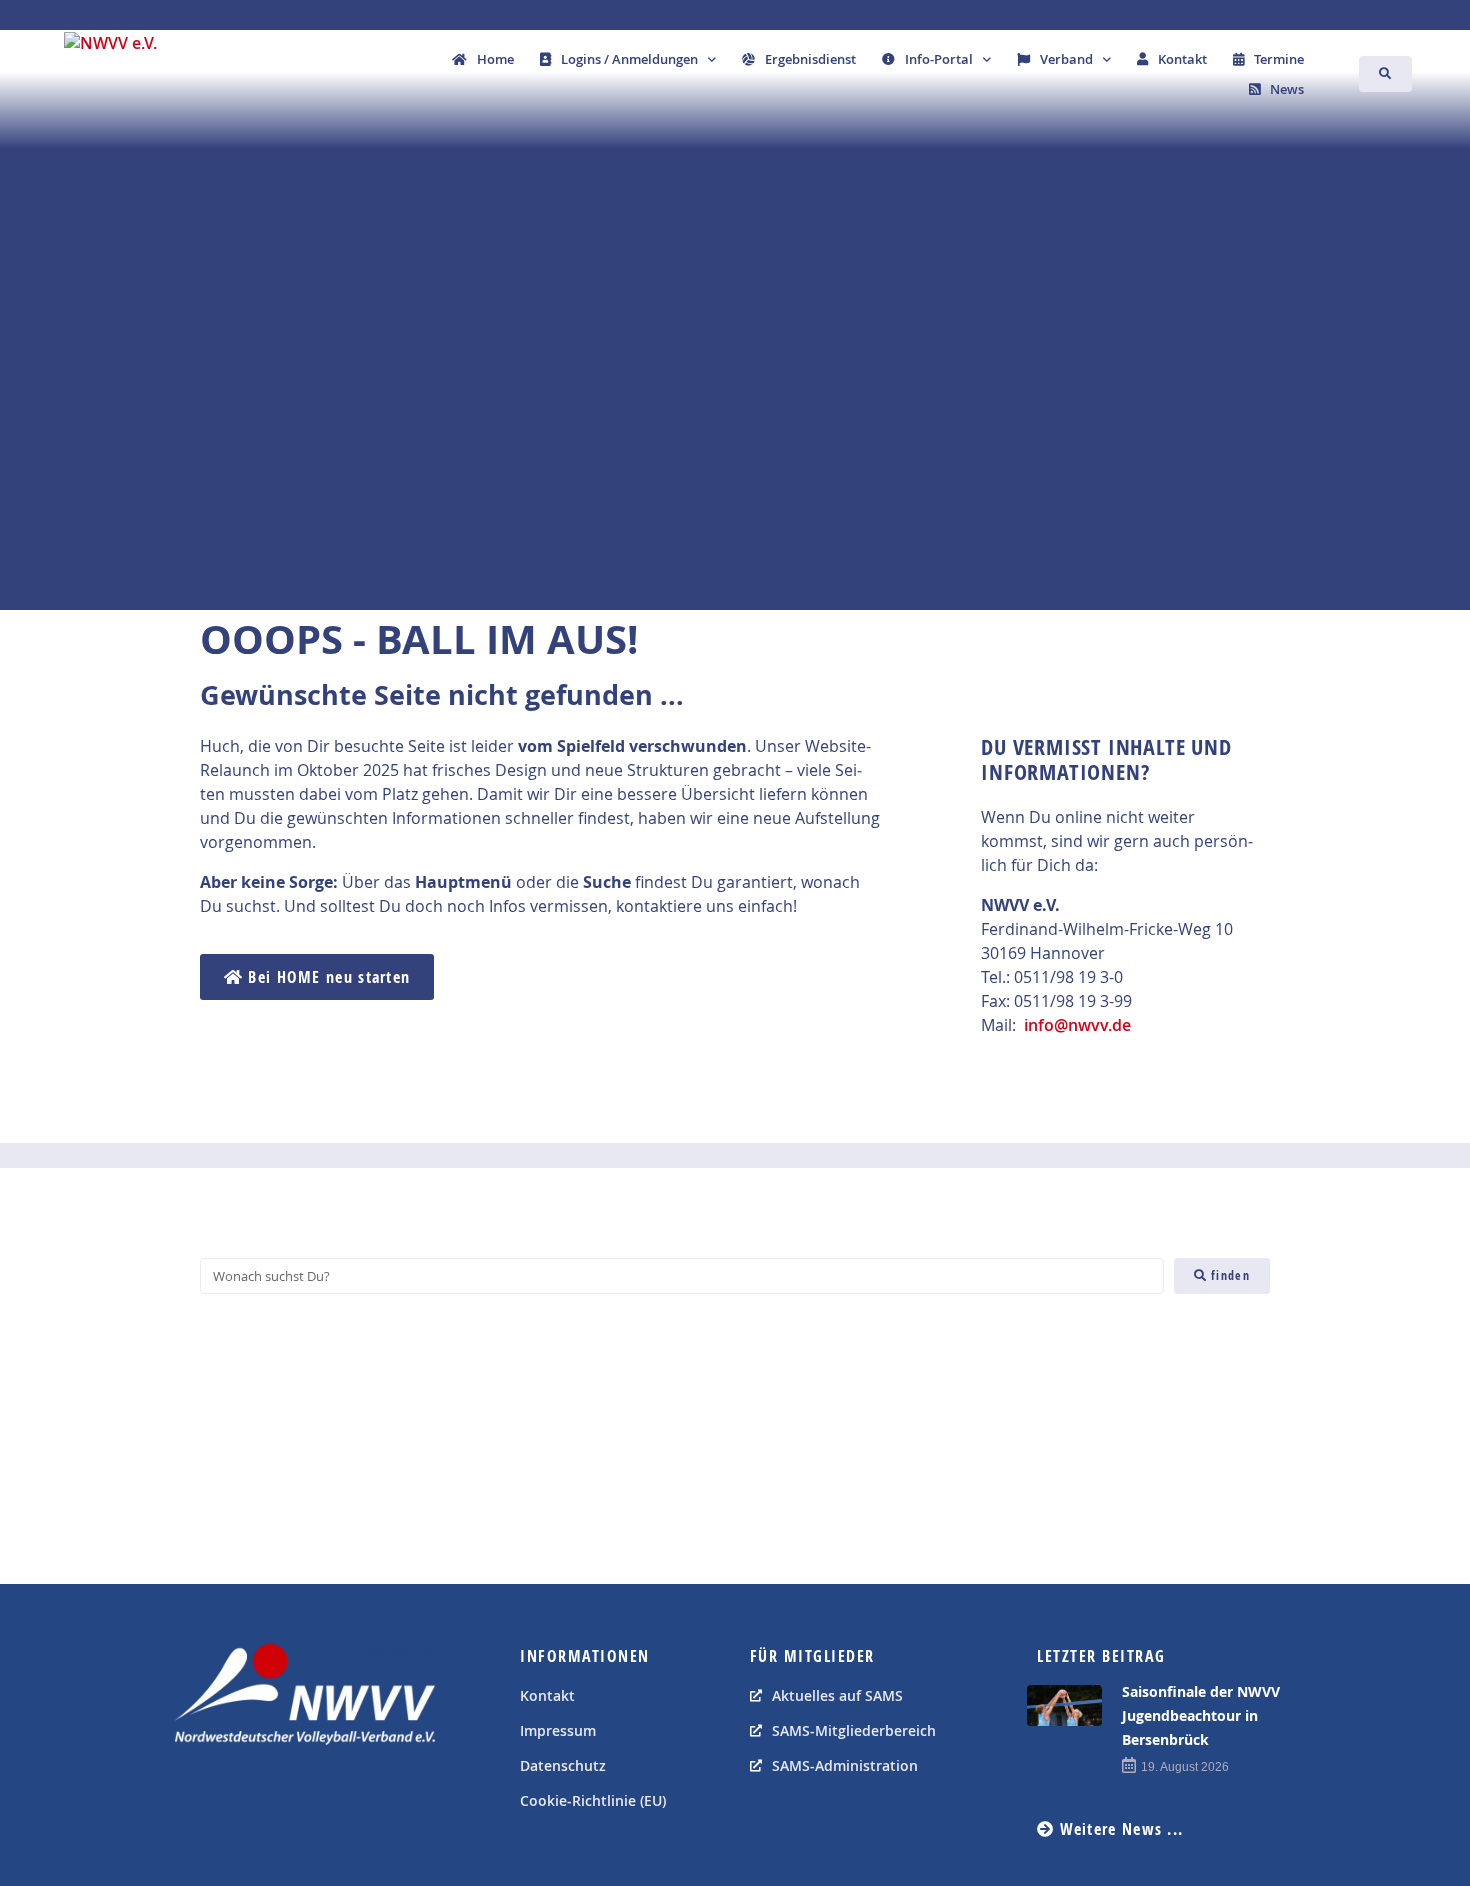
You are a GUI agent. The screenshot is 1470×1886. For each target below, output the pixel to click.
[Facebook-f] (195, 1795)
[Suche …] (1385, 74)
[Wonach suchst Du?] (682, 1276)
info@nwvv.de (1077, 1025)
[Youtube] (240, 1795)
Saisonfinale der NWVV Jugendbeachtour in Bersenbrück (1201, 1715)
